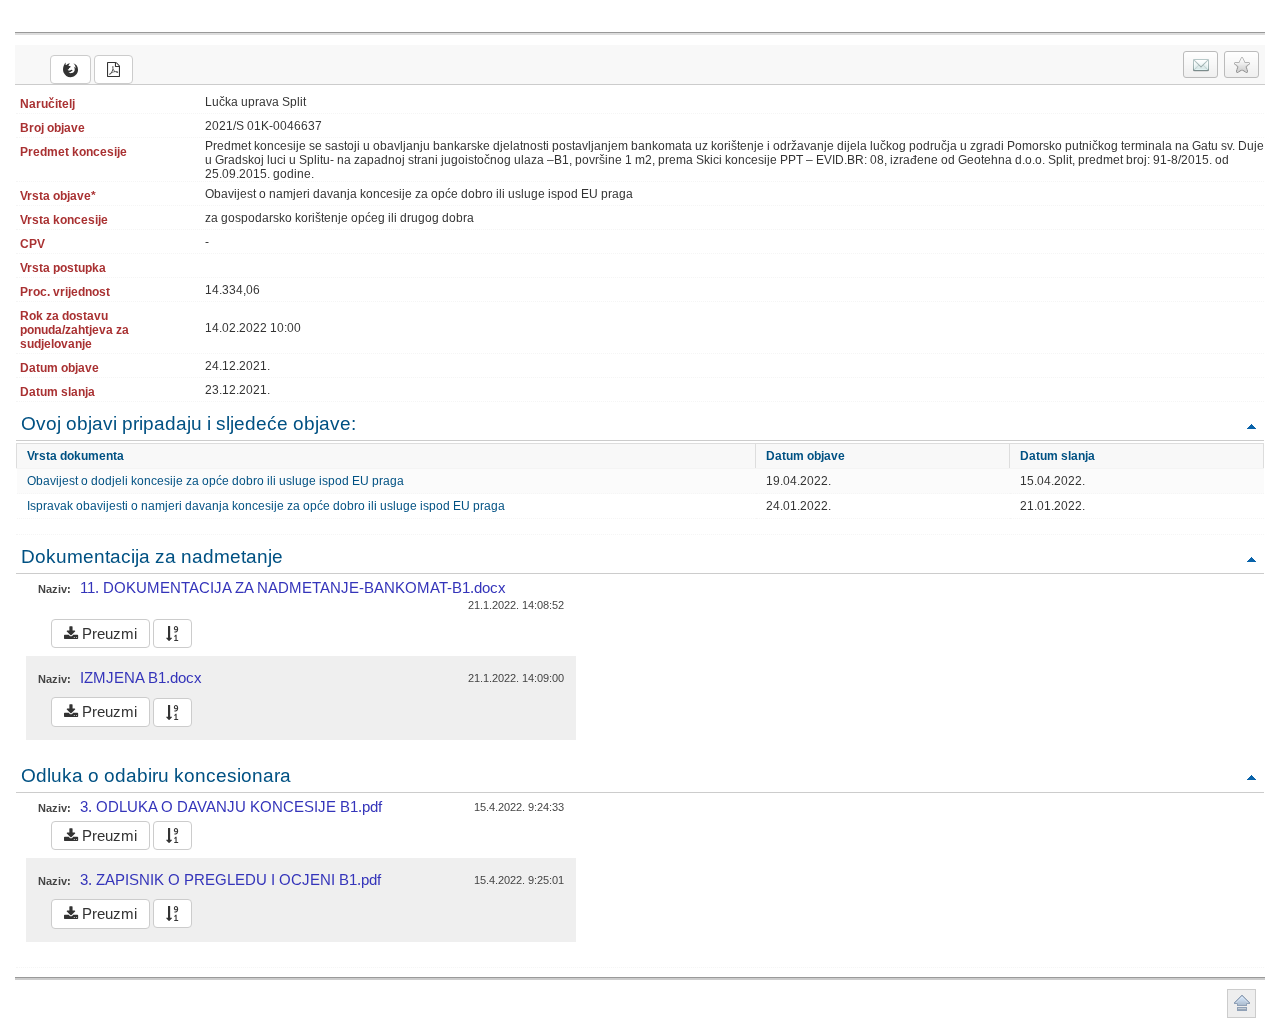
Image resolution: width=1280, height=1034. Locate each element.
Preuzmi (107, 633)
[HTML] (70, 69)
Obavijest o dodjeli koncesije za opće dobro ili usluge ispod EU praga (215, 481)
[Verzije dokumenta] (172, 633)
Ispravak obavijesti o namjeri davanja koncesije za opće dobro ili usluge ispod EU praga (266, 506)
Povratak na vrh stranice (1241, 1003)
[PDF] (113, 69)
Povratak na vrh (1251, 425)
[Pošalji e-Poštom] (1200, 64)
